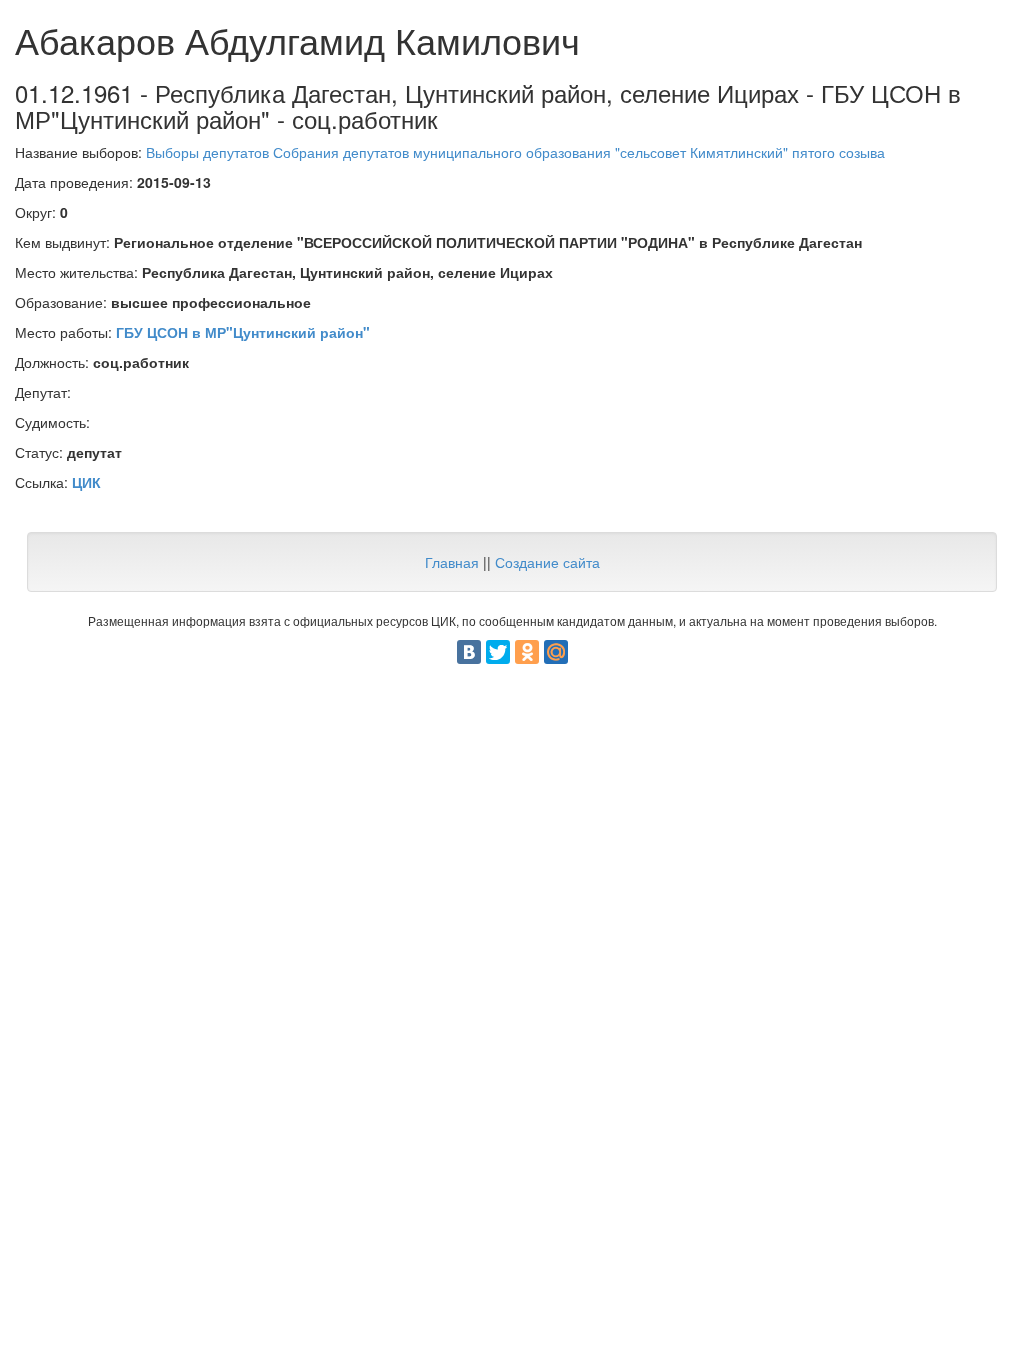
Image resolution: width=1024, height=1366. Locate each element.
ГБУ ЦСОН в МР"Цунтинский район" (243, 332)
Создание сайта (547, 562)
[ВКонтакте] (469, 652)
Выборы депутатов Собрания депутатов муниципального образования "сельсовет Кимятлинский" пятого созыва (515, 152)
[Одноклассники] (527, 652)
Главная (452, 562)
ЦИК (86, 482)
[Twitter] (498, 652)
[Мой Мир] (556, 652)
